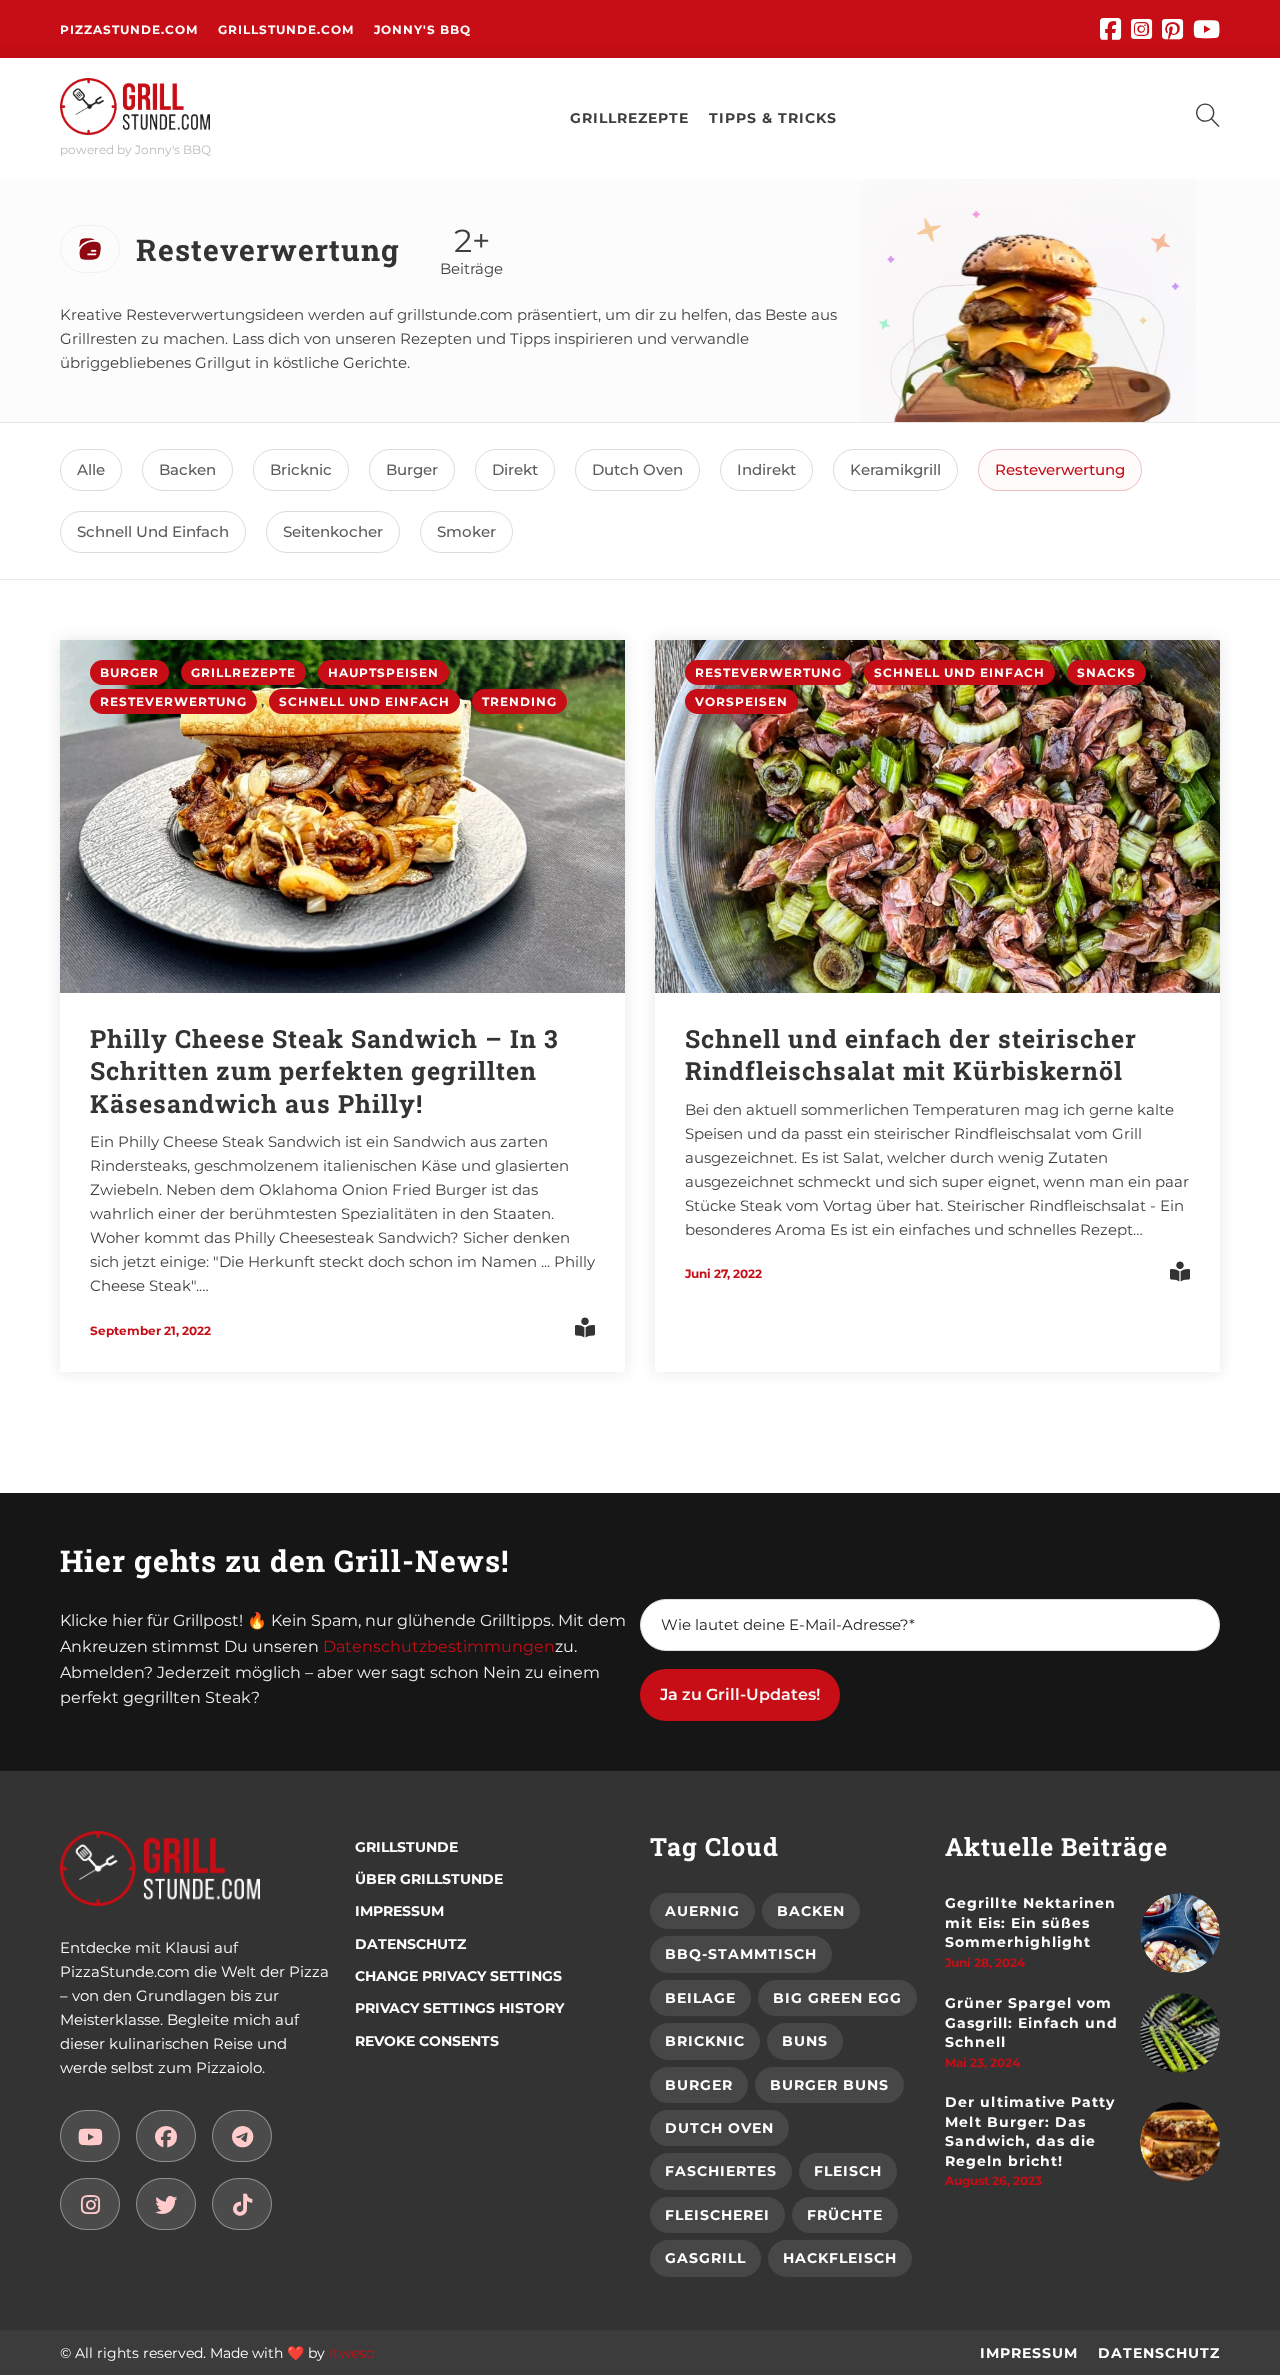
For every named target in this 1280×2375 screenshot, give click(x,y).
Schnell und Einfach (153, 531)
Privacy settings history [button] (459, 2008)
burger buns (829, 2085)
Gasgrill (705, 2258)
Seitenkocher (333, 531)
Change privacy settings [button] (458, 1976)
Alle (91, 469)
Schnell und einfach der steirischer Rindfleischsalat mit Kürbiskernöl (911, 1055)
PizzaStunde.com (129, 29)
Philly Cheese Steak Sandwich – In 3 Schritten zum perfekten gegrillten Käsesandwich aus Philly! (324, 1071)
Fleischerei (717, 2215)
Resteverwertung (1060, 469)
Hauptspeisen (383, 672)
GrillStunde (406, 1847)
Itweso (352, 2353)
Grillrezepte (243, 672)
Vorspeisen (741, 701)
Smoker (466, 531)
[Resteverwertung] (90, 2136)
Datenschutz (410, 1944)
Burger (412, 469)
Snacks (1106, 672)
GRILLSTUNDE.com (286, 29)
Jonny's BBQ (422, 29)
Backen (187, 469)
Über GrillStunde (429, 1879)
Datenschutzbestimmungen (439, 1646)
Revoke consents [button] (427, 2041)
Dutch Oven (637, 469)
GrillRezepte (629, 118)
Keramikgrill (895, 469)
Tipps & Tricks (773, 118)
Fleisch (848, 2171)
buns (805, 2041)
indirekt (766, 469)
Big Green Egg (837, 1998)
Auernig (702, 1911)
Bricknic (301, 469)
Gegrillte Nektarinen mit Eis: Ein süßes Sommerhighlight (1030, 1922)
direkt (515, 469)
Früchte (845, 2215)
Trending (519, 701)
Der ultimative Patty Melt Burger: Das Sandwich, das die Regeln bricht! (1030, 2131)
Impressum (399, 1911)
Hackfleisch (840, 2258)
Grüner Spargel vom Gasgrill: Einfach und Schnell (1031, 2022)
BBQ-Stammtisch (741, 1954)
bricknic (705, 2041)
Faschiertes (721, 2171)
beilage (700, 1998)
